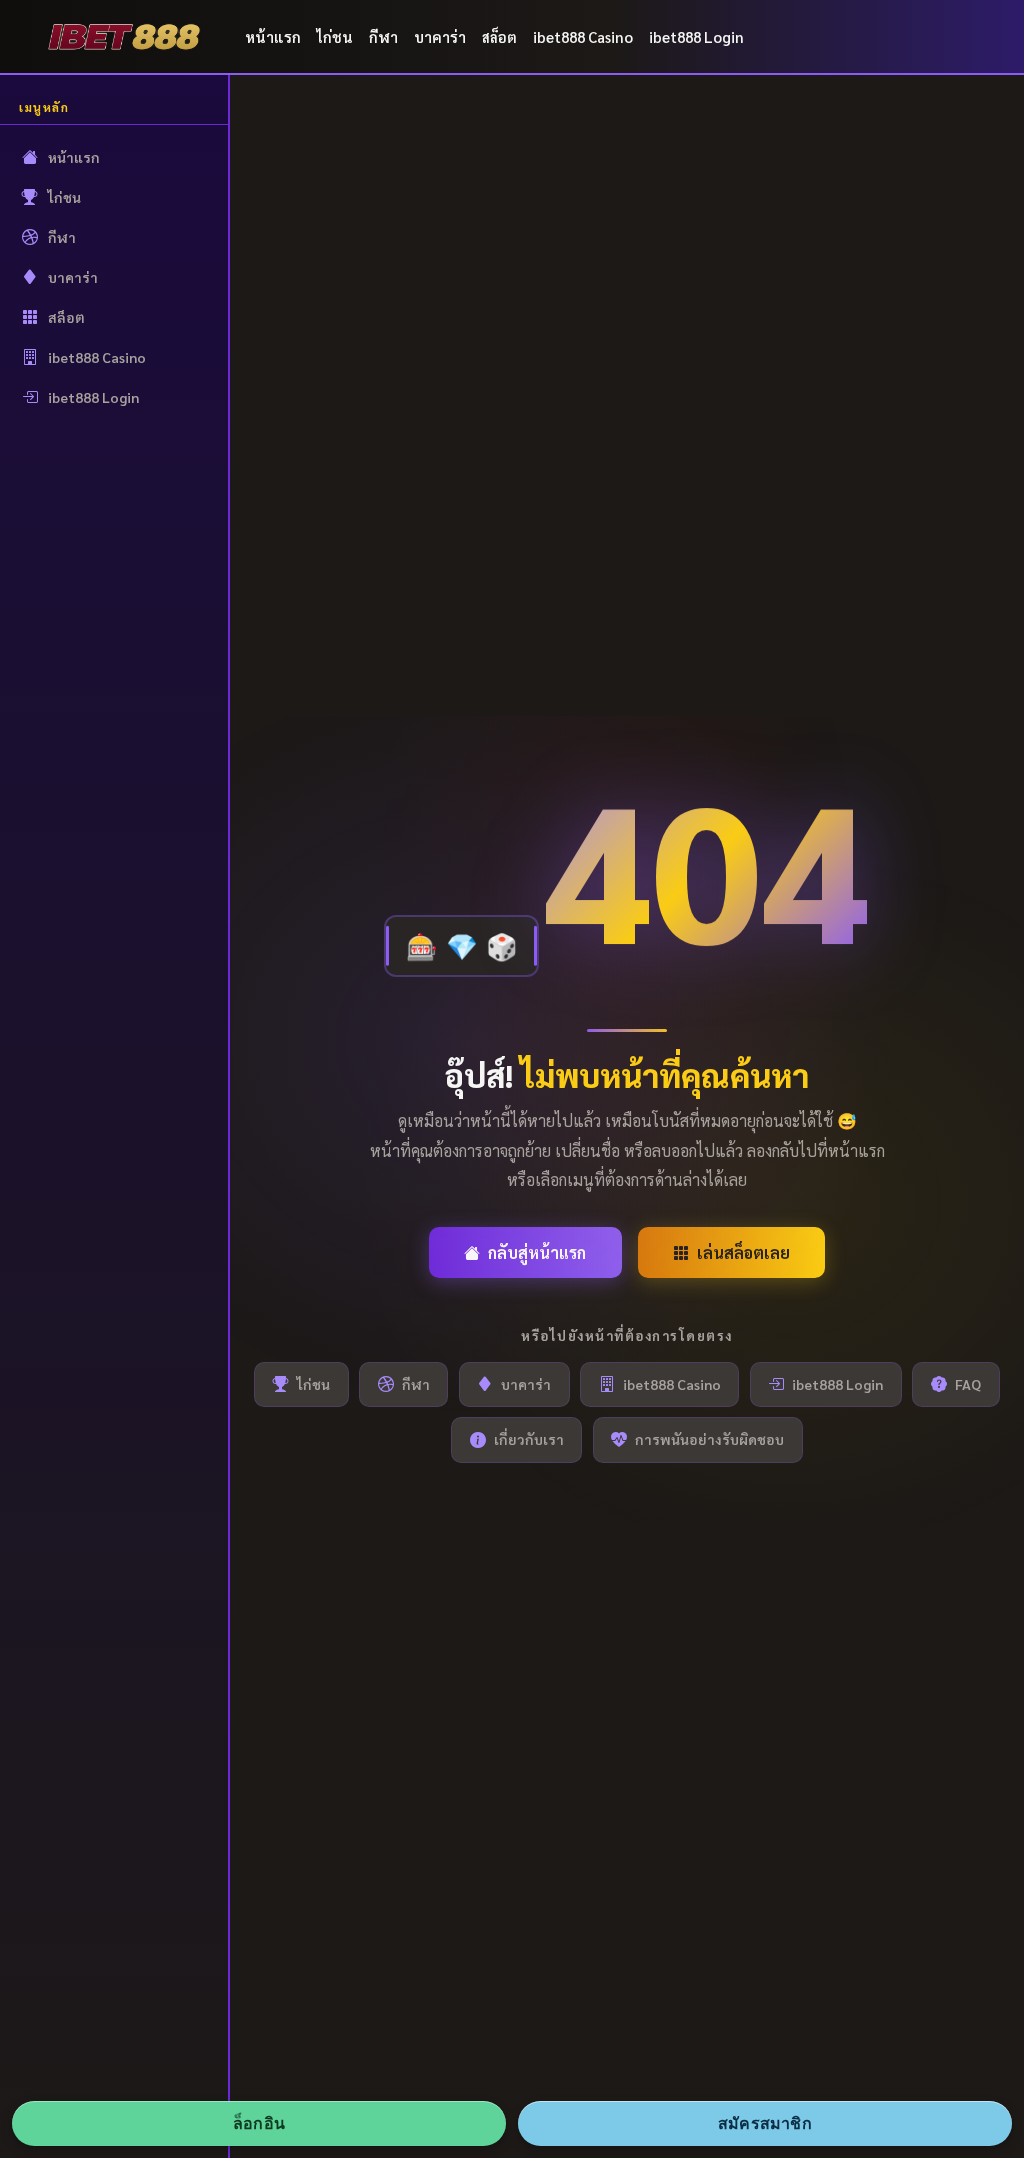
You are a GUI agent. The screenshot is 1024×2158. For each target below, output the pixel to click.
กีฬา (383, 36)
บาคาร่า (440, 36)
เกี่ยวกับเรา (529, 1439)
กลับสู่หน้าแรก (537, 1252)
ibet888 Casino (583, 36)
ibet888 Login (696, 36)
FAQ (968, 1384)
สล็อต (499, 36)
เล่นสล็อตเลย (743, 1252)
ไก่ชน (335, 36)
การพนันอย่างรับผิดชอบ (709, 1439)
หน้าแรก (273, 36)
